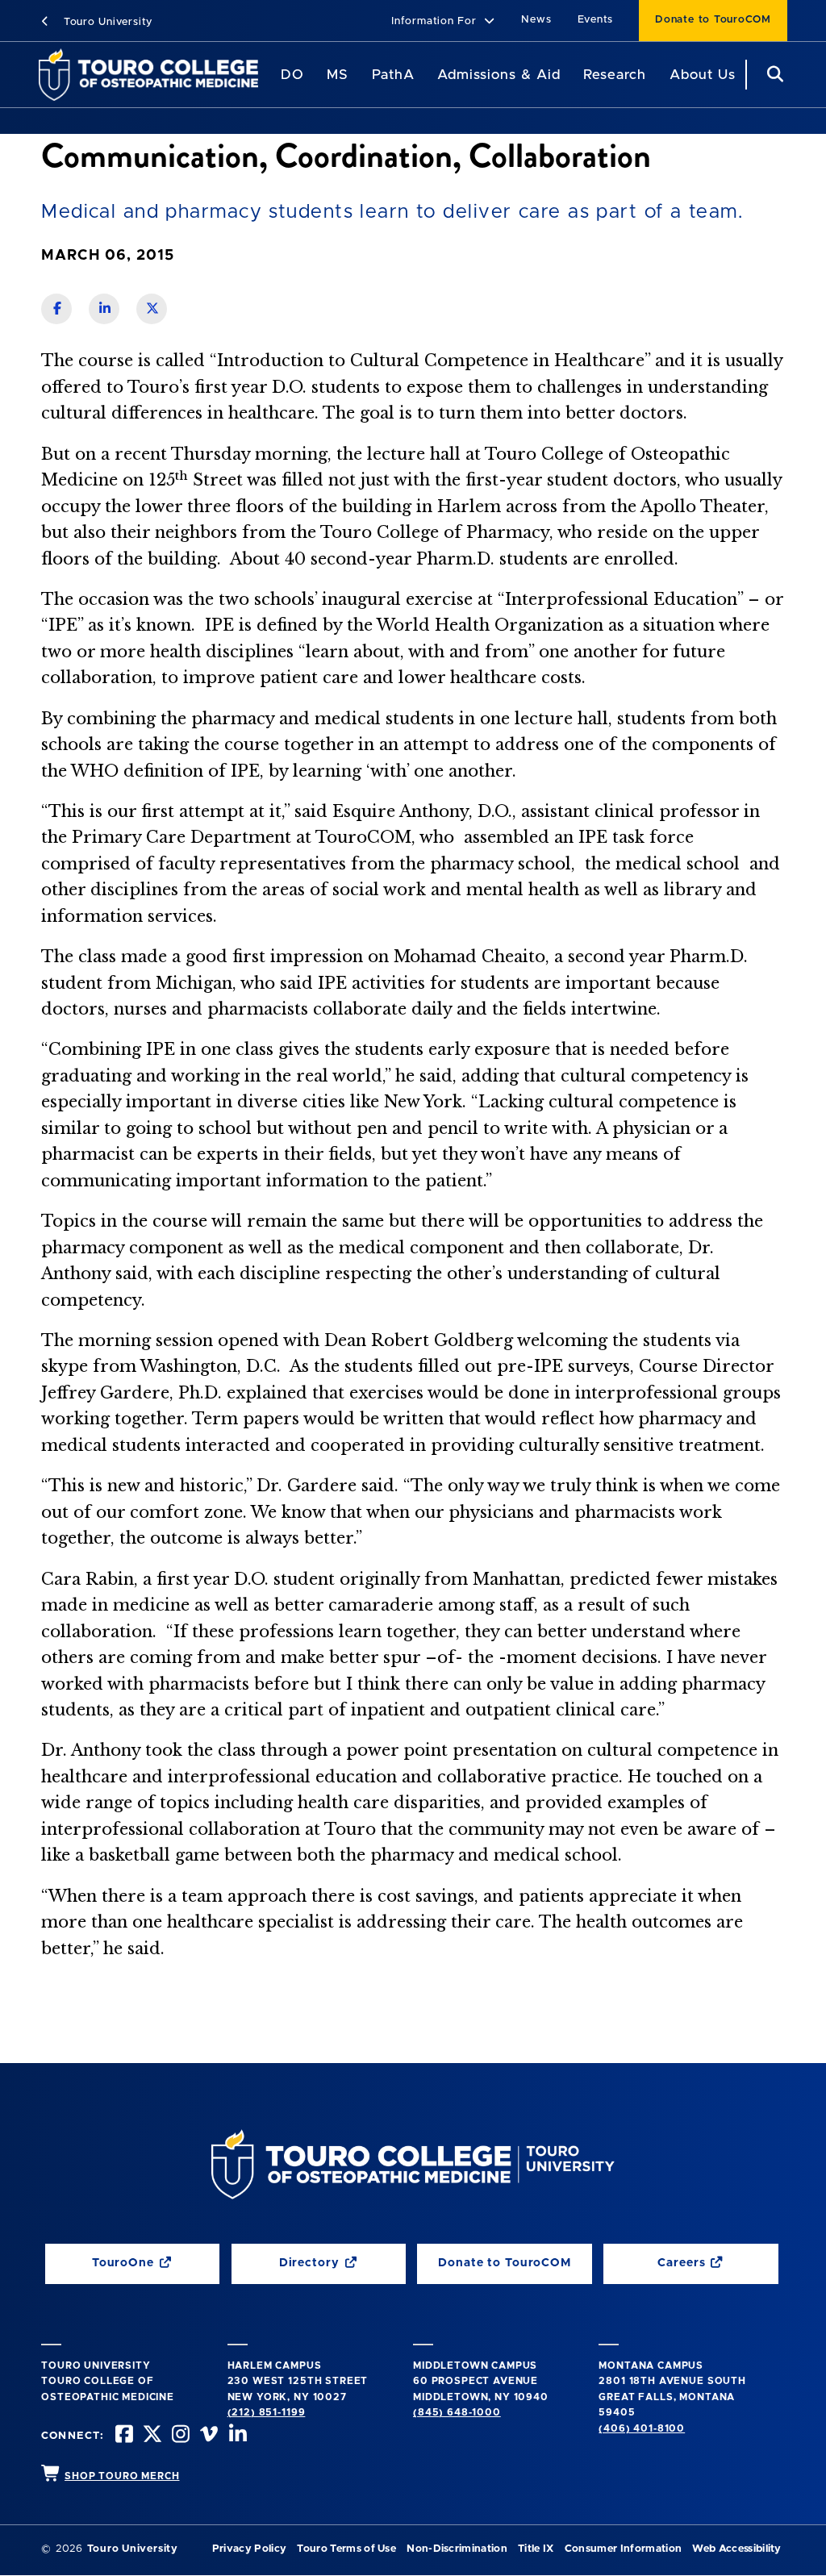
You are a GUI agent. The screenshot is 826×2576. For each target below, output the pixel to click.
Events (596, 20)
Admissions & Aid (499, 75)
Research (615, 75)
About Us (703, 75)
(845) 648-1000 (457, 2412)
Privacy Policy (249, 2549)
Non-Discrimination (457, 2549)
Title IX (536, 2549)
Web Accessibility (736, 2549)
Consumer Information (623, 2549)
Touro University (106, 22)
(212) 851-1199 (267, 2412)
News (536, 20)
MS (338, 75)
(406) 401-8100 (642, 2428)
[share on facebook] (56, 309)
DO (292, 75)
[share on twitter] (152, 309)
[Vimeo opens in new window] (207, 2436)
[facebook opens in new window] (123, 2436)
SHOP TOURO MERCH (122, 2476)
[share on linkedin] (104, 309)
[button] (443, 22)
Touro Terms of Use (346, 2549)
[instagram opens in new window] (179, 2436)
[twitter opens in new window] (151, 2436)
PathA (393, 75)
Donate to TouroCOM (713, 20)
